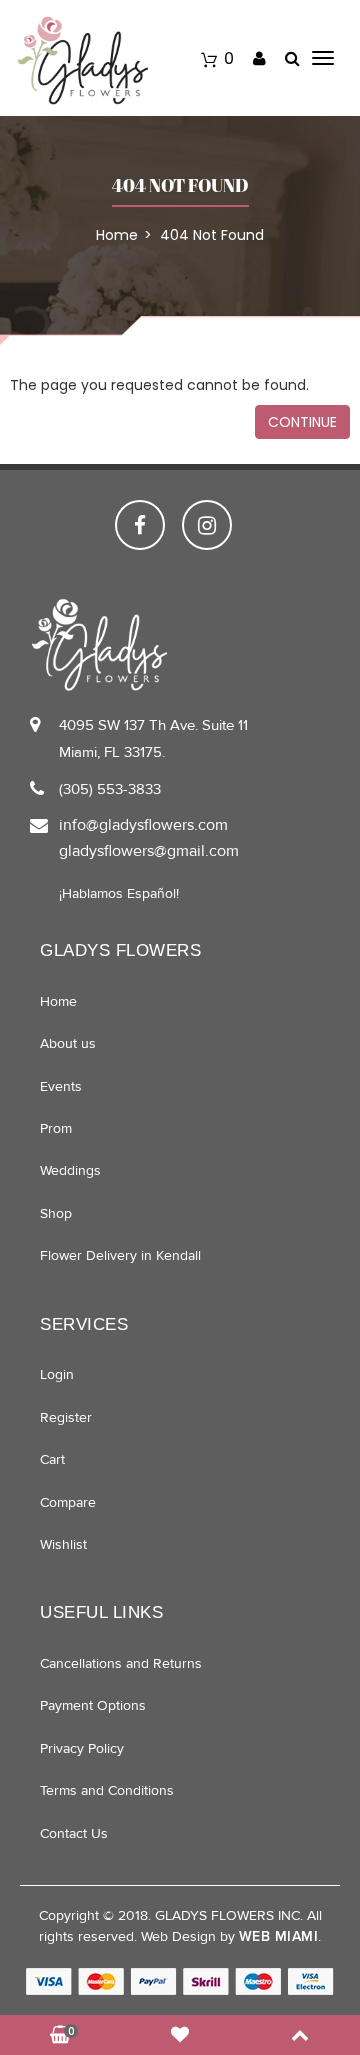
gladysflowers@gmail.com (149, 851)
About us (68, 1043)
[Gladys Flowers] (82, 60)
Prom (56, 1128)
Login (57, 1374)
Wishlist (63, 1544)
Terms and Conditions (107, 1790)
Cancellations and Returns (121, 1663)
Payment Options (93, 1705)
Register (66, 1417)
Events (61, 1086)
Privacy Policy (82, 1748)
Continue (302, 422)
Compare (68, 1502)
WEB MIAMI (279, 1936)
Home (58, 1001)
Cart (52, 1459)
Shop (56, 1213)
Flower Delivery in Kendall (120, 1255)
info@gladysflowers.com (143, 825)
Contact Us (74, 1833)
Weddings (70, 1170)
